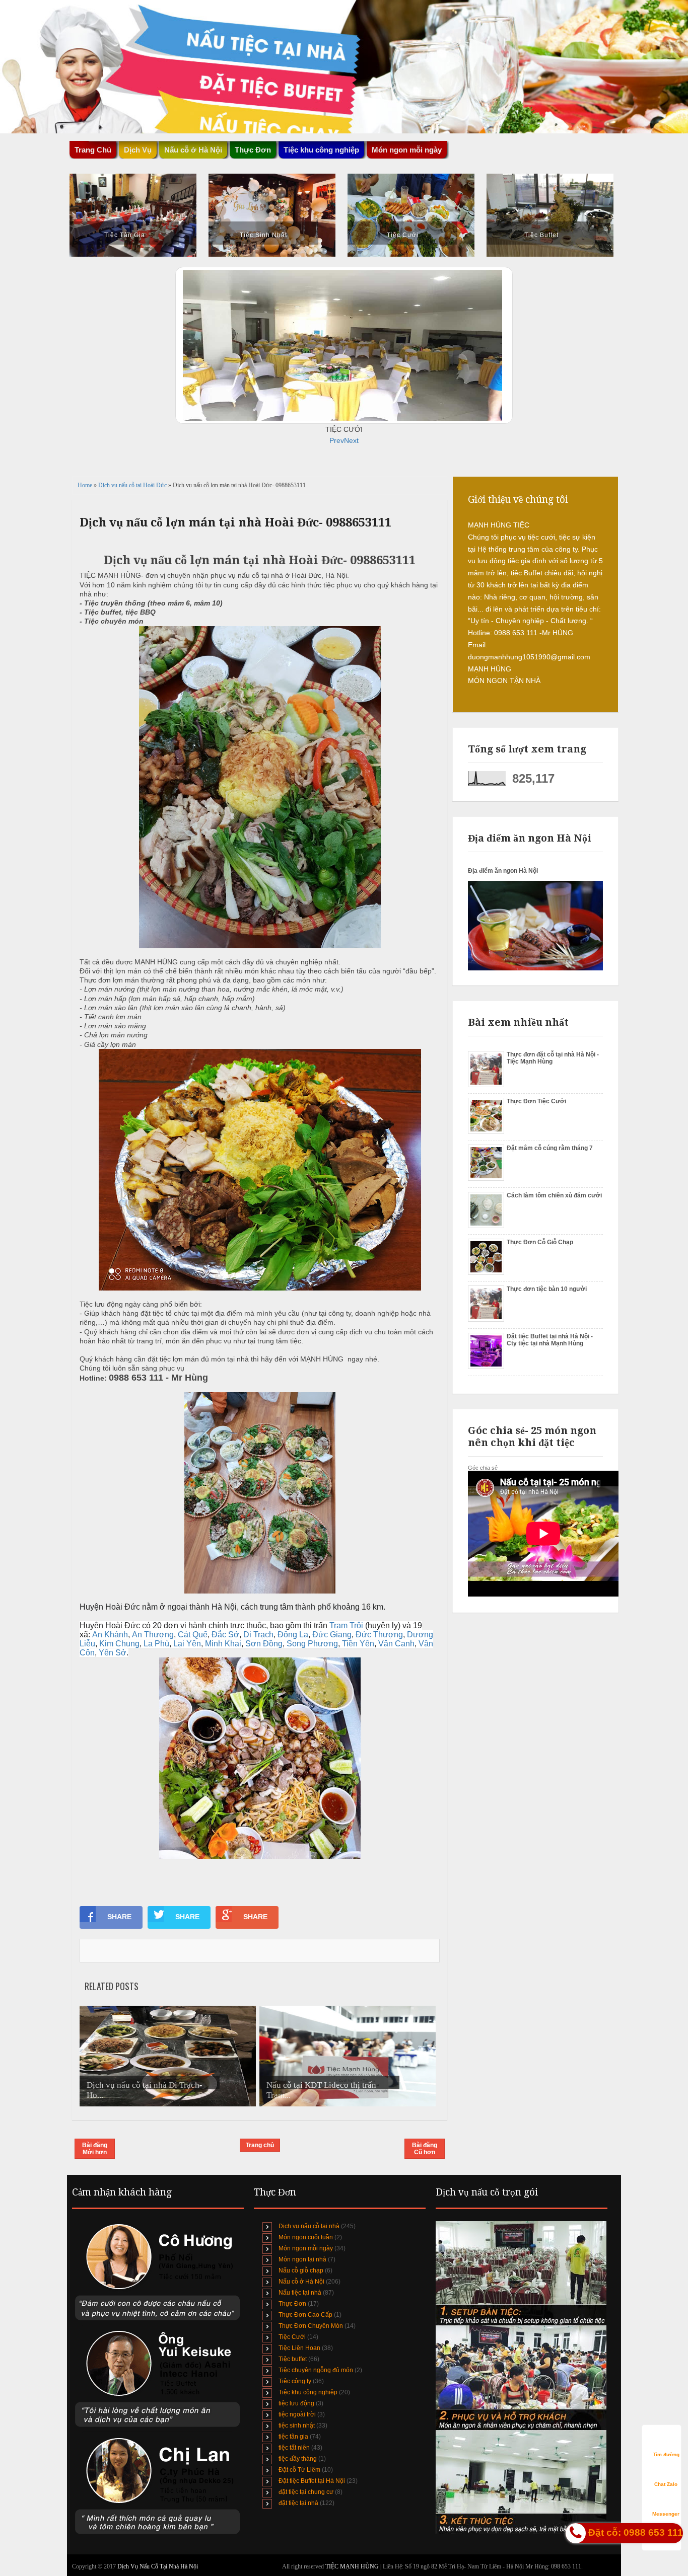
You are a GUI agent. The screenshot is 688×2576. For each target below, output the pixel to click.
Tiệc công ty (295, 2381)
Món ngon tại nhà (302, 2259)
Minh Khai (223, 1644)
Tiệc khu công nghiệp (308, 2392)
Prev (337, 440)
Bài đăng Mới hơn (95, 2149)
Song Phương (312, 1644)
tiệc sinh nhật (297, 2426)
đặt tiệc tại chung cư (306, 2492)
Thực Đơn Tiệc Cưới (536, 1101)
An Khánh (110, 1635)
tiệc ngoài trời (297, 2414)
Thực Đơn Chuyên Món (311, 2326)
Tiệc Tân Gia (125, 235)
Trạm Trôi (346, 1625)
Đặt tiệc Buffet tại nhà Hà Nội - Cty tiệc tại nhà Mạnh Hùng (550, 1340)
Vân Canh (396, 1644)
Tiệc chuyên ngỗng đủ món (316, 2370)
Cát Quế (193, 1635)
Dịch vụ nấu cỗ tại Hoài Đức (133, 485)
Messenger (666, 2514)
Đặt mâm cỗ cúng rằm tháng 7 (550, 1148)
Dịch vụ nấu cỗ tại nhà (309, 2226)
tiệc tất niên (294, 2448)
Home (86, 485)
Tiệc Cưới (403, 235)
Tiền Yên (358, 1644)
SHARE (119, 1917)
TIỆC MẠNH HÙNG (353, 2566)
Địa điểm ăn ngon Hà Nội (503, 871)
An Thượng (153, 1635)
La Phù (156, 1644)
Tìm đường (666, 2454)
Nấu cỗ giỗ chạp (301, 2270)
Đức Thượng (379, 1635)
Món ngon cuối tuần (306, 2237)
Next (351, 440)
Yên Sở (113, 1653)
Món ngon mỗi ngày (407, 150)
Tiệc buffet (293, 2359)
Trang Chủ (93, 150)
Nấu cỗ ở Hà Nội (301, 2282)
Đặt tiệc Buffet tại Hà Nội (312, 2481)
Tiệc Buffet (541, 235)
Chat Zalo (666, 2484)
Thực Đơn (292, 2304)
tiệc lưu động (296, 2403)
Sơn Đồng (264, 1644)
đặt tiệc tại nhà (298, 2503)
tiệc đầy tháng (298, 2459)
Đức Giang (332, 1635)
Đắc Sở (225, 1635)
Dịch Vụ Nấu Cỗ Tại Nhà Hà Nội (158, 2566)
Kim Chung (119, 1644)
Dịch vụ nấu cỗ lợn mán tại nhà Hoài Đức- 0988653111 (235, 522)
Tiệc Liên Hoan (299, 2348)
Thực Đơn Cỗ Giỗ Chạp (540, 1242)
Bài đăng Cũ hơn (425, 2149)
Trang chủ (260, 2145)
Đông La (293, 1635)
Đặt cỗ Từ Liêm (299, 2470)
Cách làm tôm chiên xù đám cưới (554, 1195)
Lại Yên (187, 1644)
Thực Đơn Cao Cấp (305, 2315)
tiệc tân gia (293, 2437)
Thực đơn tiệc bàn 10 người (547, 1289)
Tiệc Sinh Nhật (263, 235)
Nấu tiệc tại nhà (300, 2293)
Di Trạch (258, 1635)
